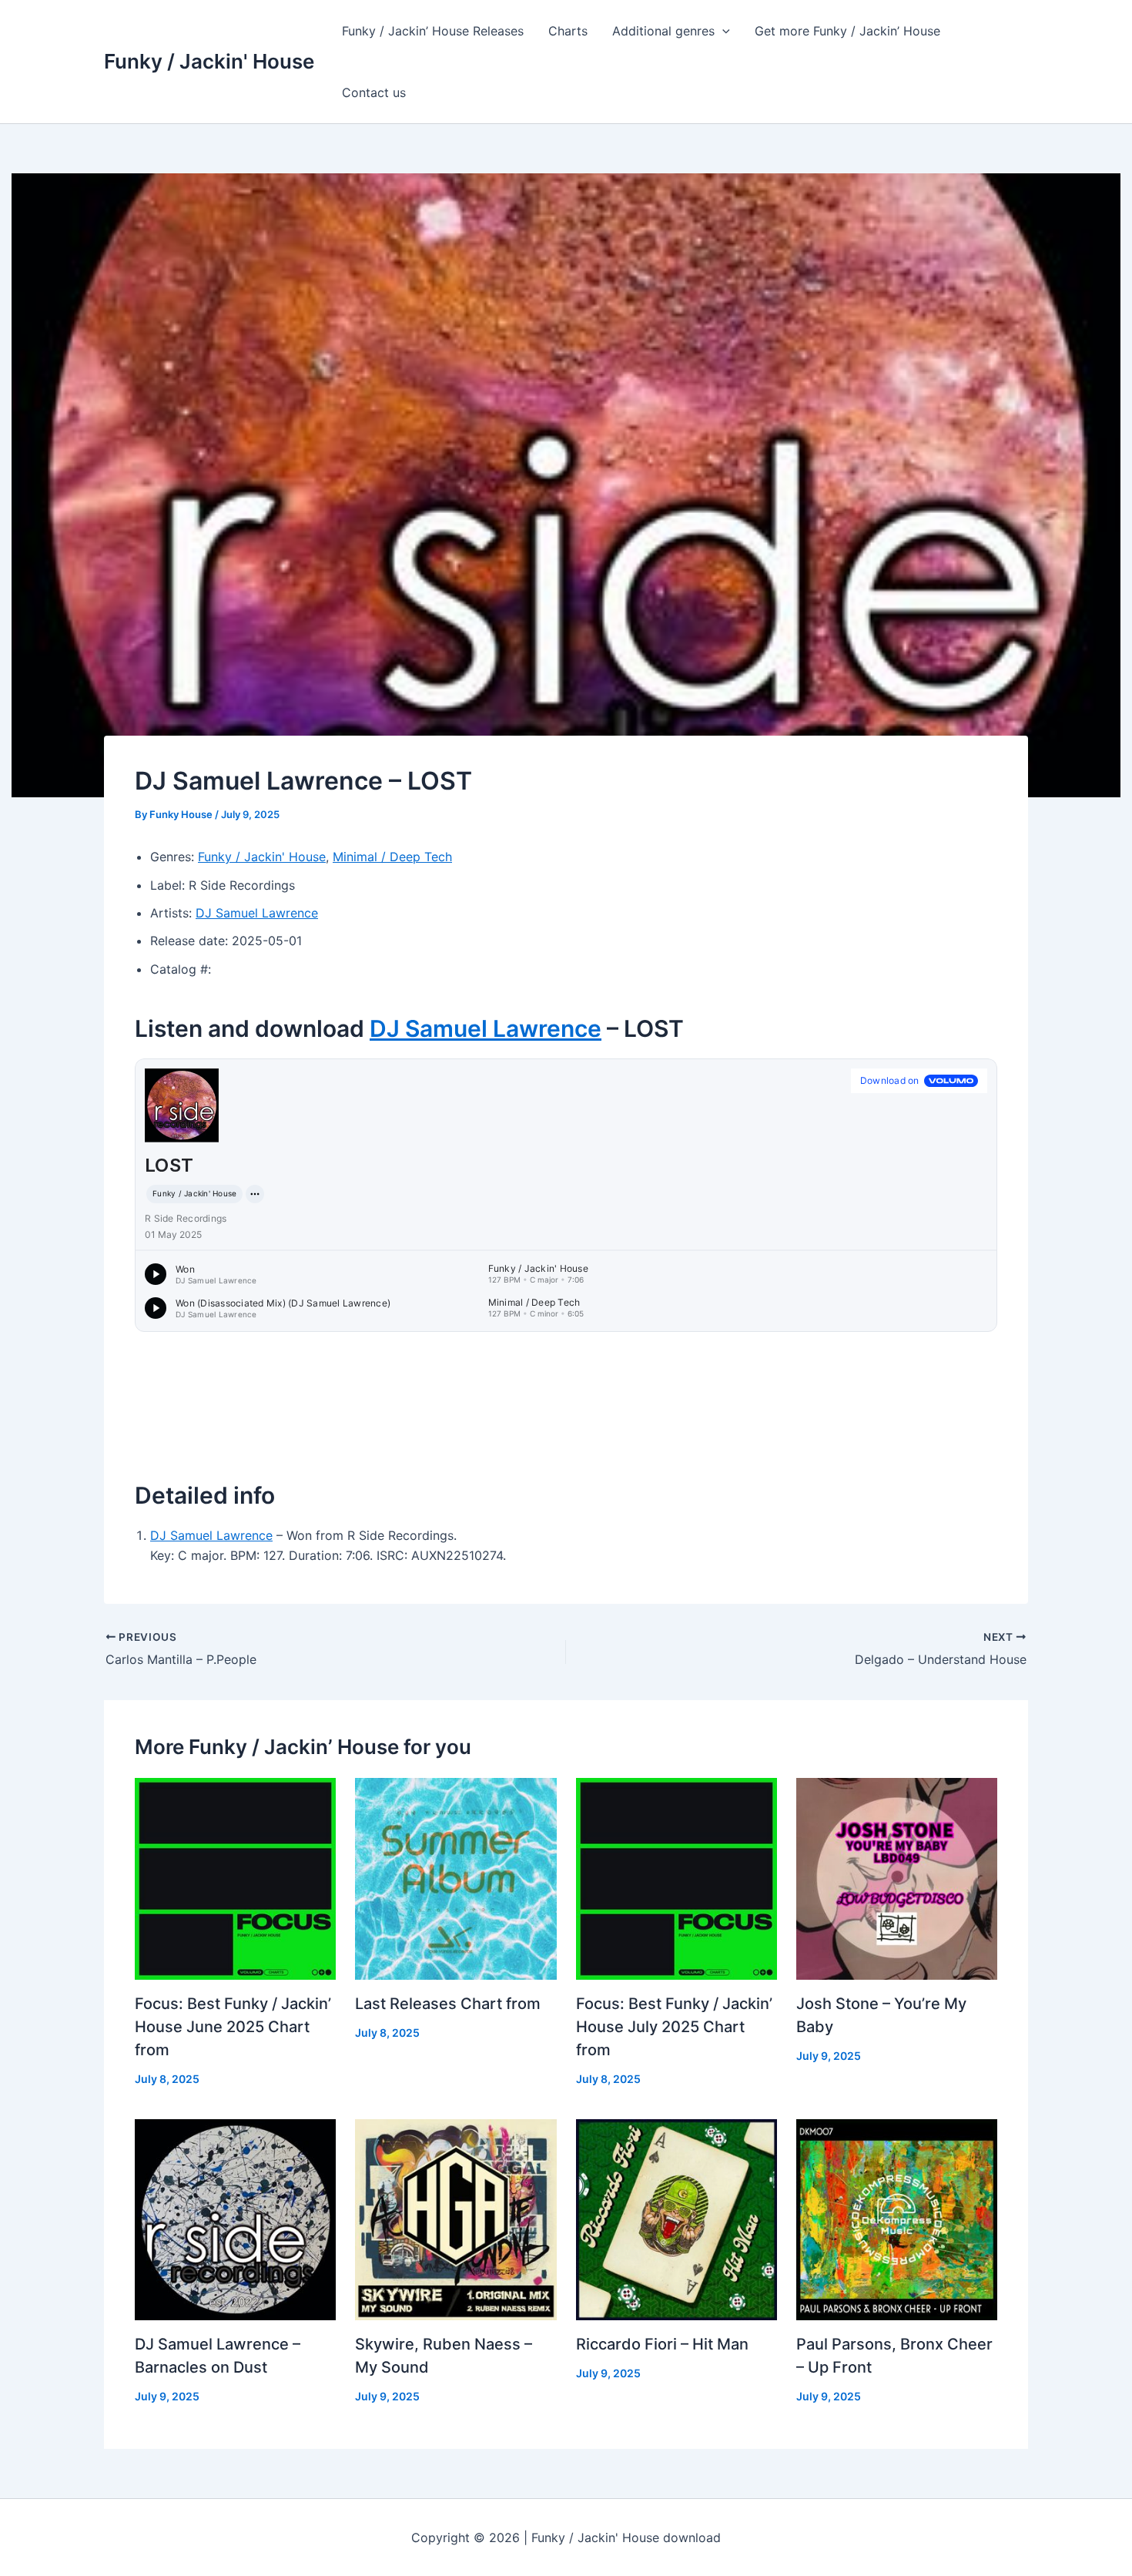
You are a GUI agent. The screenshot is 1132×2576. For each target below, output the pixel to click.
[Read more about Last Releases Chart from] (455, 1877)
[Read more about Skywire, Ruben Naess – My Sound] (455, 2219)
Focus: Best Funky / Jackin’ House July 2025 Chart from (674, 2027)
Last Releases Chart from (448, 2004)
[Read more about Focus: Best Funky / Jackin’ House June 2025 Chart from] (235, 1877)
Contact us (374, 92)
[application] (722, 31)
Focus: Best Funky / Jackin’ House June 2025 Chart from (233, 2027)
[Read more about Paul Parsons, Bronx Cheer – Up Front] (897, 2219)
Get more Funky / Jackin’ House (847, 31)
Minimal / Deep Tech (392, 857)
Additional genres (663, 31)
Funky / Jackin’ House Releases (433, 31)
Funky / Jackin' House (209, 61)
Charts (568, 31)
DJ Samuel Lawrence (257, 913)
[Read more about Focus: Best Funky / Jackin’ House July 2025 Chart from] (677, 1877)
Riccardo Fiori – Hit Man (662, 2344)
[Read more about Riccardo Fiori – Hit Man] (677, 2219)
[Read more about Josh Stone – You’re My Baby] (897, 1877)
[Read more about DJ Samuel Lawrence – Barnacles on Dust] (235, 2219)
